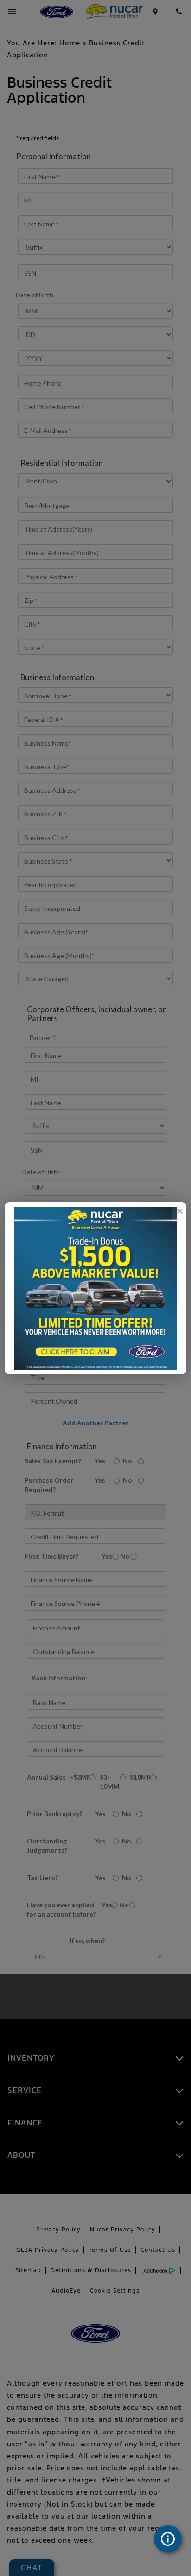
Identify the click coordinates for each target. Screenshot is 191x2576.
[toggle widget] (168, 2539)
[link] (179, 1211)
